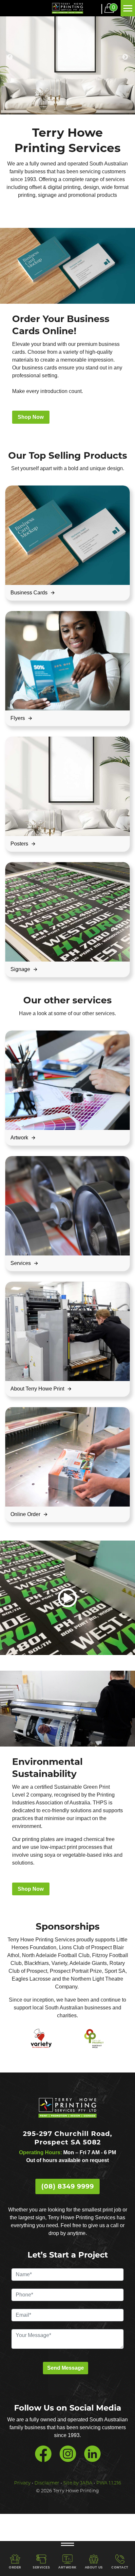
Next (125, 57)
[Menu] (128, 8)
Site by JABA (78, 2483)
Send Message (66, 2368)
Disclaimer (47, 2483)
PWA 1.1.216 (109, 2483)
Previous (10, 57)
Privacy (22, 2483)
